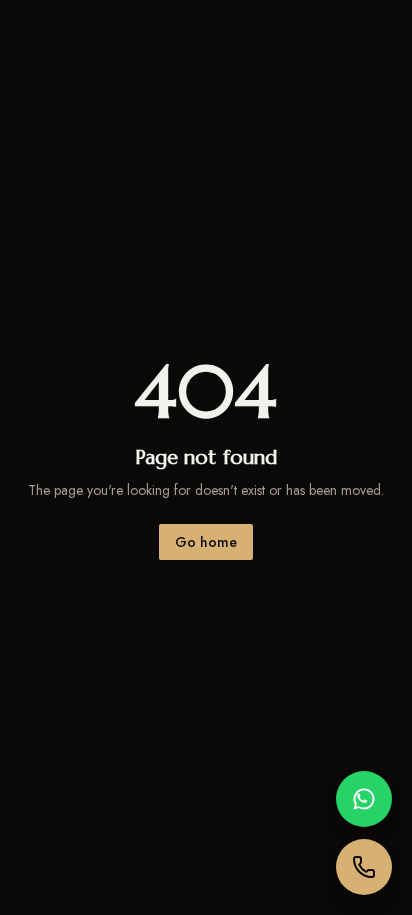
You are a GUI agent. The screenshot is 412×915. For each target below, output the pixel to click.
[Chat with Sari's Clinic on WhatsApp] (364, 799)
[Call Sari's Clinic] (364, 867)
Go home (206, 542)
